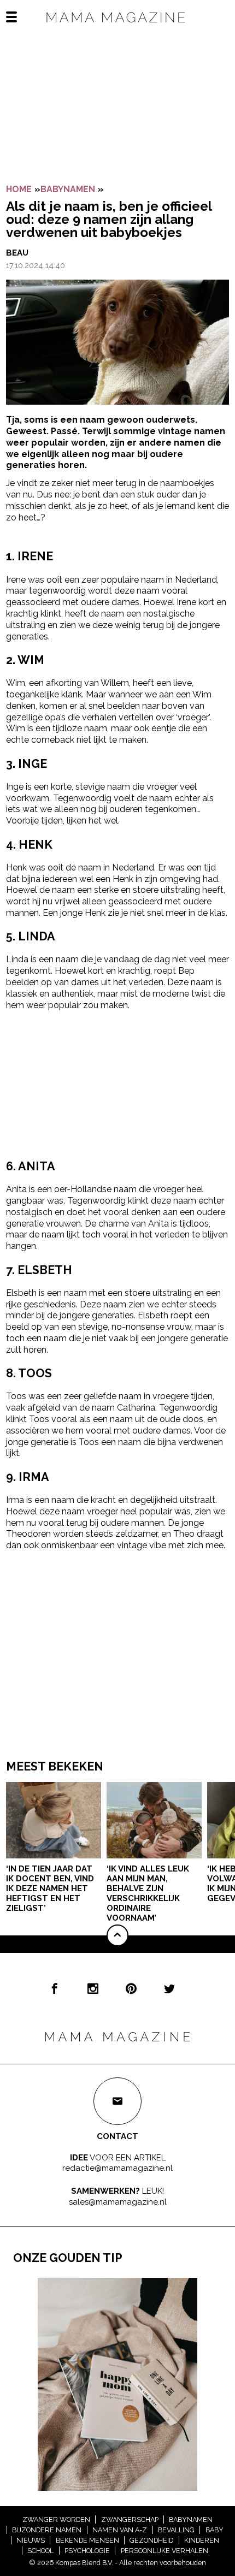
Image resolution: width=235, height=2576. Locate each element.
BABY (215, 2530)
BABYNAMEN (68, 189)
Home (19, 189)
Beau (17, 253)
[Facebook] (55, 1988)
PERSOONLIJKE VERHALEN (164, 2551)
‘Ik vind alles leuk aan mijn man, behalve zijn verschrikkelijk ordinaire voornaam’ (148, 1893)
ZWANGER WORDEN (56, 2519)
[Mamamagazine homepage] (117, 27)
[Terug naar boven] (117, 1935)
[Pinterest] (131, 1988)
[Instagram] (93, 1988)
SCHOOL (40, 2551)
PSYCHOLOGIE (87, 2551)
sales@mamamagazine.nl (118, 2202)
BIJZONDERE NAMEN (47, 2530)
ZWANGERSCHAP (130, 2519)
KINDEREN (202, 2540)
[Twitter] (169, 1988)
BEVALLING (176, 2530)
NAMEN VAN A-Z (120, 2530)
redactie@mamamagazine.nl (117, 2168)
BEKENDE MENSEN (87, 2540)
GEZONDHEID (151, 2540)
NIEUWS (31, 2540)
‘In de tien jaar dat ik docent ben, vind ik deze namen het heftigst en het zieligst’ (50, 1888)
